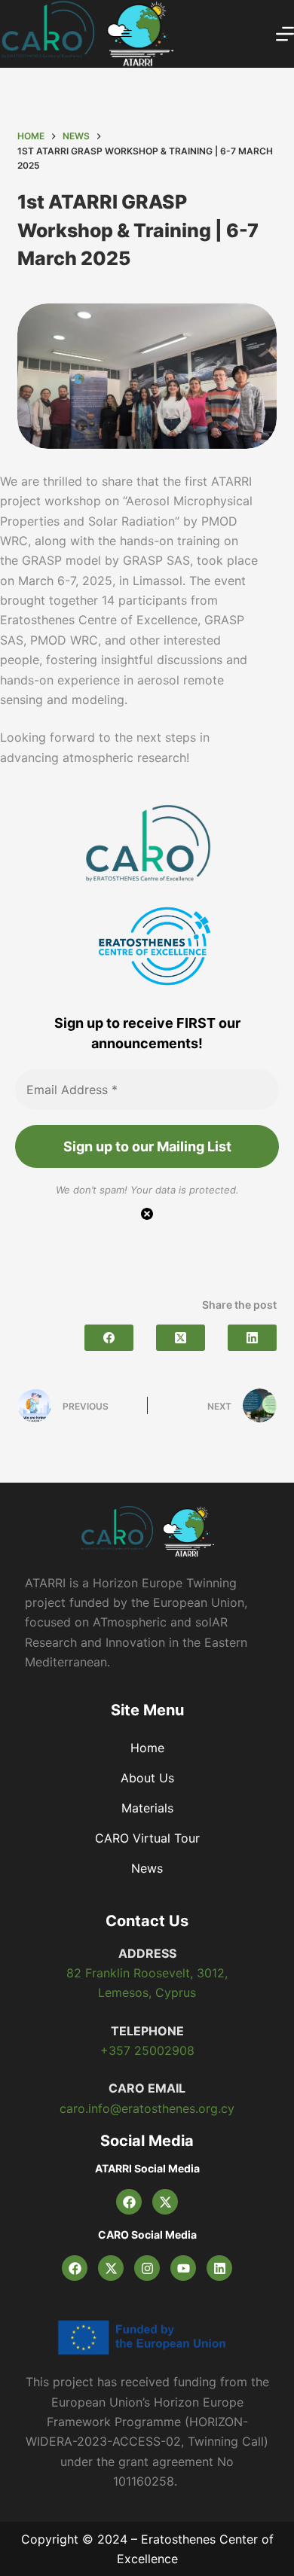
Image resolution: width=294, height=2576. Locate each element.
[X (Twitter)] (181, 1338)
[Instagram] (147, 2268)
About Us (147, 1778)
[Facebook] (109, 1338)
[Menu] (285, 34)
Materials (147, 1808)
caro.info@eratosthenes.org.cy (147, 2108)
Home (147, 1748)
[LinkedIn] (252, 1338)
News (147, 1868)
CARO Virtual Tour (147, 1838)
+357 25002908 (147, 2050)
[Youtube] (183, 2268)
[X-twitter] (165, 2202)
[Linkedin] (219, 2268)
